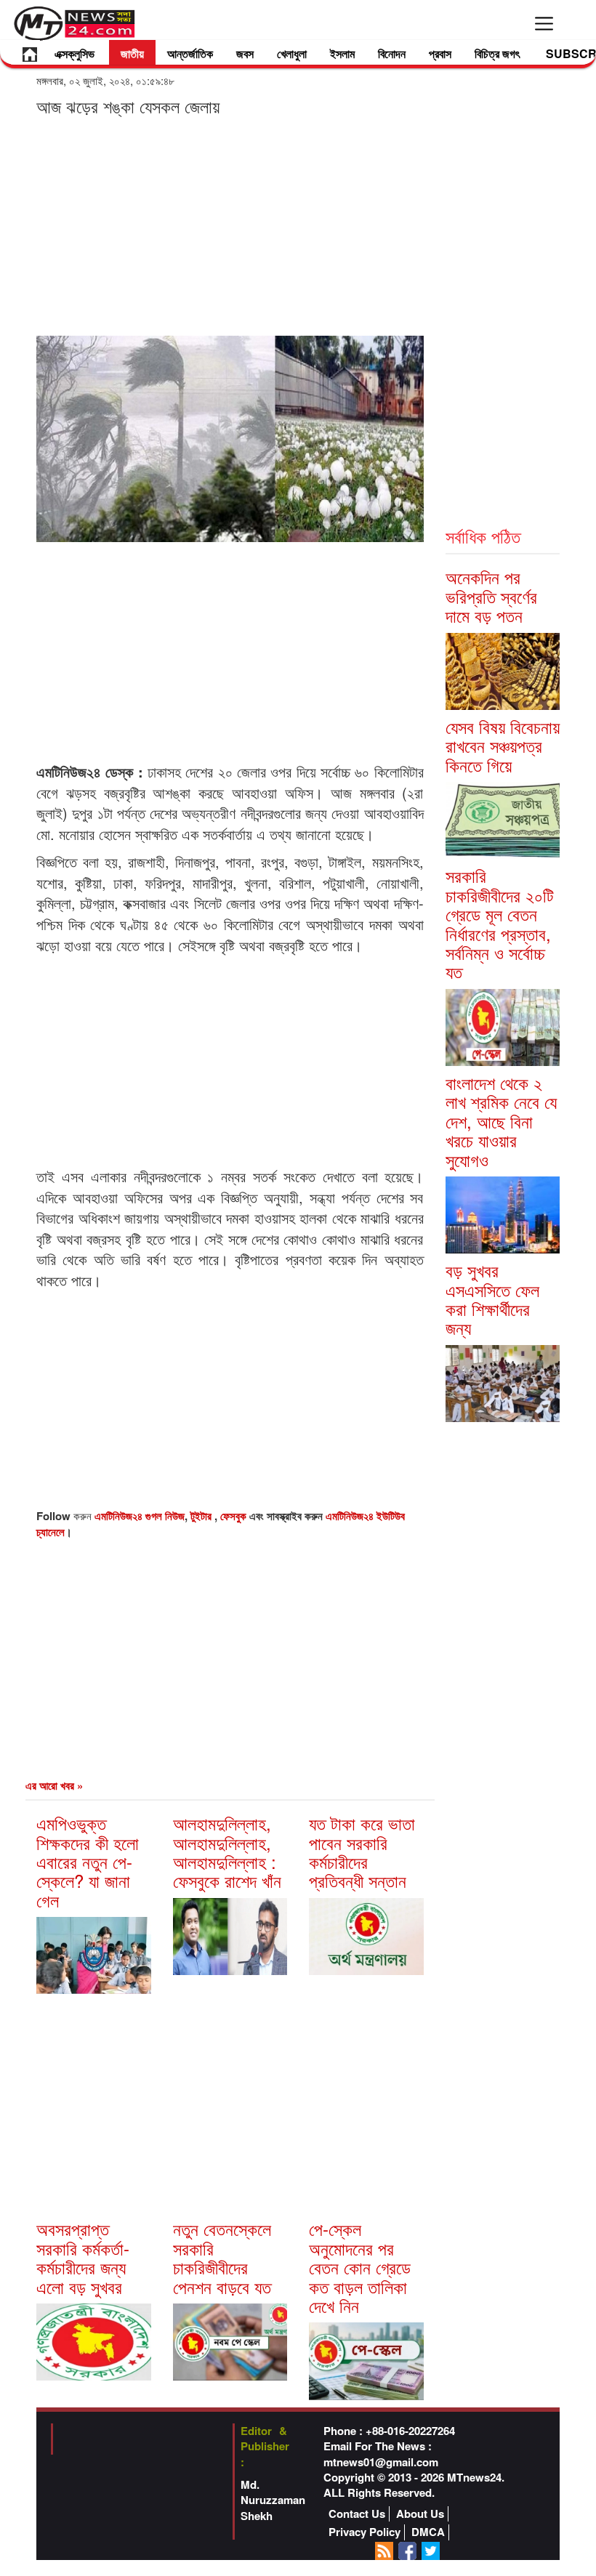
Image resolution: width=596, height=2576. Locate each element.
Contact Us (357, 2514)
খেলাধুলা (292, 53)
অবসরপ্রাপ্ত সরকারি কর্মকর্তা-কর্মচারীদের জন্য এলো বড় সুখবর (83, 2257)
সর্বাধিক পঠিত (483, 536)
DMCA (428, 2532)
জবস (245, 53)
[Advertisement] (230, 225)
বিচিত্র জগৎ (497, 53)
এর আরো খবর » (54, 1785)
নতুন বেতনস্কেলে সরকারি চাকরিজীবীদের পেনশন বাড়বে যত (222, 2257)
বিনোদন (392, 53)
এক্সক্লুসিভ (74, 53)
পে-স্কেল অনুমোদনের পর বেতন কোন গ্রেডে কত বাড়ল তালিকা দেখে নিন (360, 2267)
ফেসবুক (235, 1516)
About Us (420, 2514)
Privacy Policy (365, 2532)
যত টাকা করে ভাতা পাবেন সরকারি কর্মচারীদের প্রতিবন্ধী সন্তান (362, 1852)
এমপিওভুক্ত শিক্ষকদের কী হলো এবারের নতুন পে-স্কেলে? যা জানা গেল (88, 1861)
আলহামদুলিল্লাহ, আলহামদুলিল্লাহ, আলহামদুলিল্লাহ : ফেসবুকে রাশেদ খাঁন (227, 1852)
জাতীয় (132, 53)
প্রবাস (440, 53)
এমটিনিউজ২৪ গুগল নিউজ (140, 1516)
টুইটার (202, 1516)
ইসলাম (342, 53)
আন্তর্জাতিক (190, 53)
